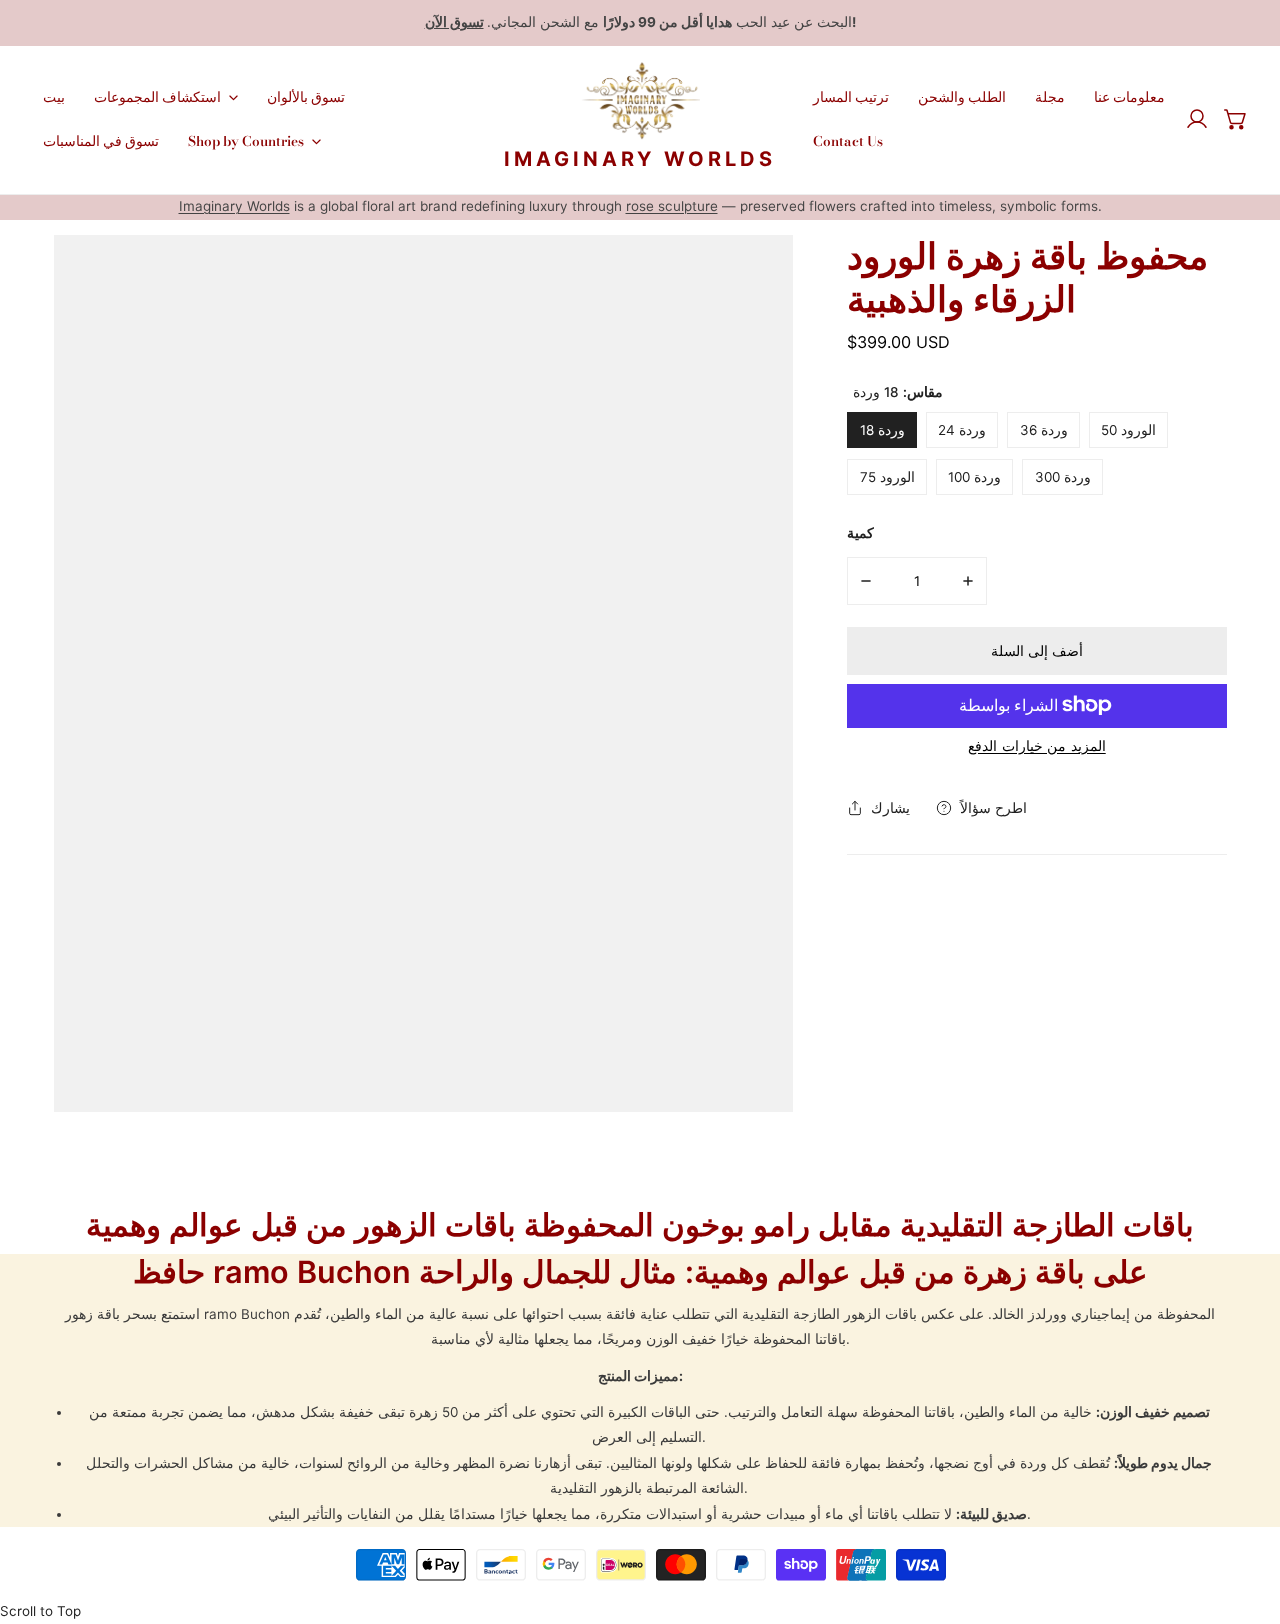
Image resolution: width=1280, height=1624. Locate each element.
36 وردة (1044, 429)
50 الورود (1128, 429)
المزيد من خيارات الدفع (1037, 744)
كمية (860, 532)
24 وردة (962, 429)
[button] (1236, 119)
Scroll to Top (40, 1611)
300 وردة (1063, 476)
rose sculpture (672, 206)
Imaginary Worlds (234, 206)
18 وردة (882, 429)
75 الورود (887, 476)
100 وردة (974, 476)
